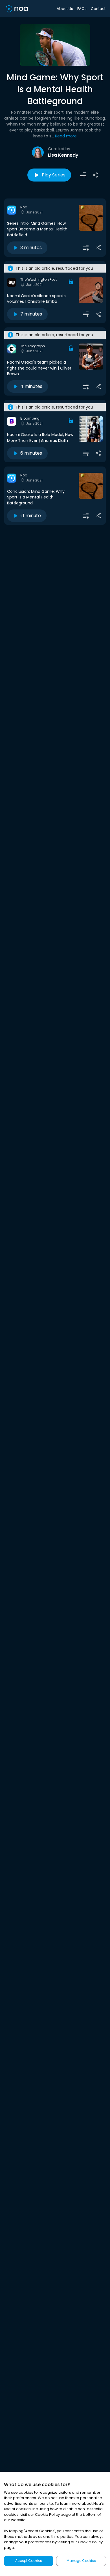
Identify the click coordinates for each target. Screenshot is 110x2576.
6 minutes (31, 453)
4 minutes (31, 386)
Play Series (54, 175)
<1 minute (31, 516)
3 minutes (31, 248)
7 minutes (31, 314)
